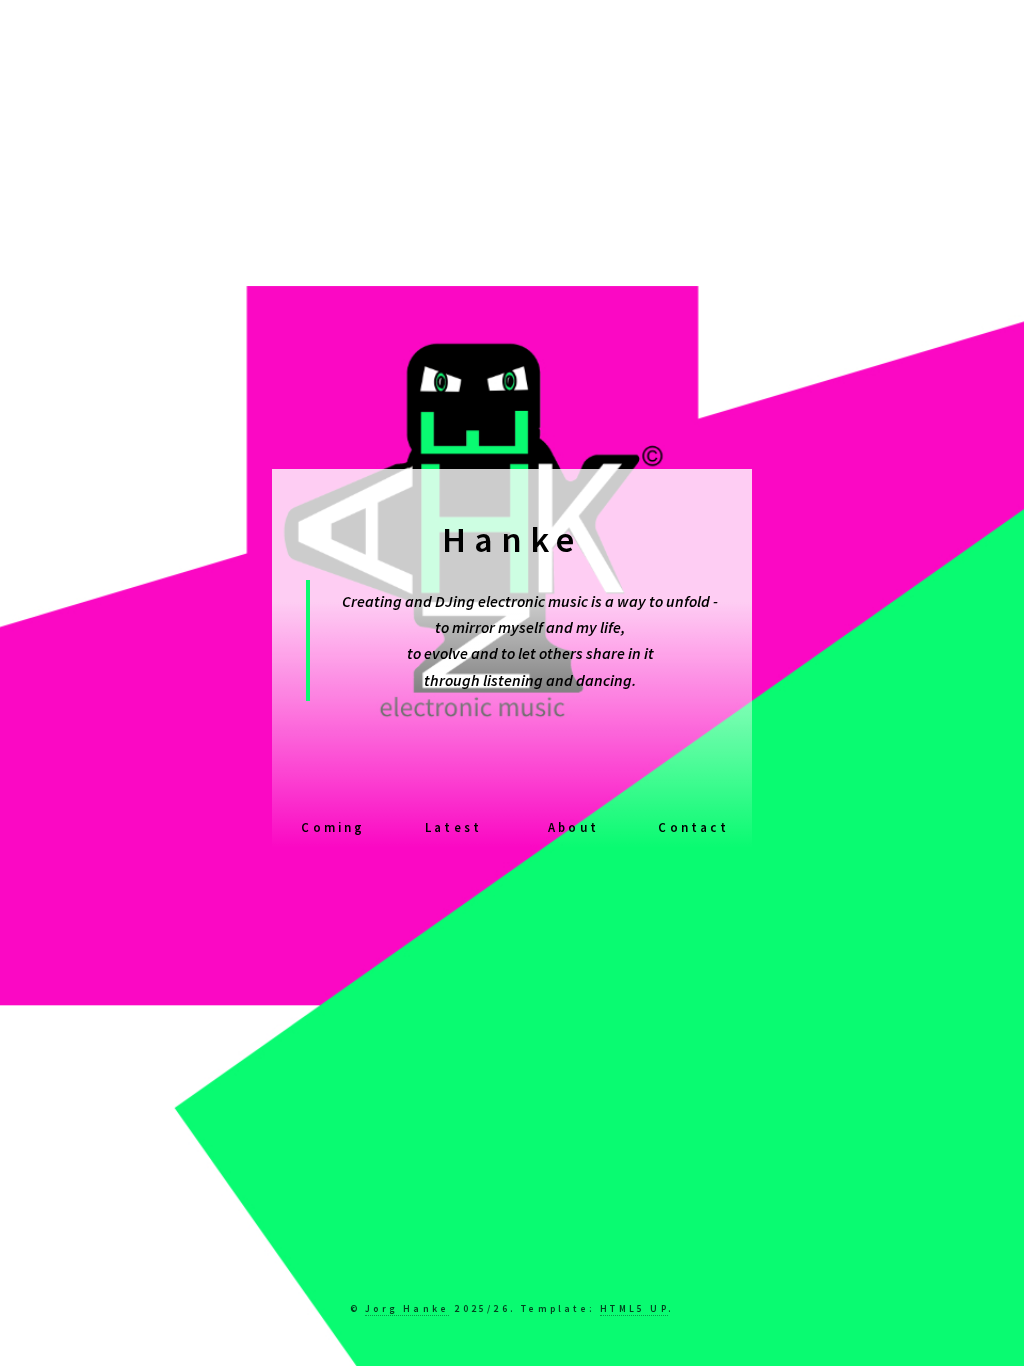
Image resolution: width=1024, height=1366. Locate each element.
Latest (453, 827)
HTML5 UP (634, 1309)
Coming (333, 827)
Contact (693, 827)
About (573, 827)
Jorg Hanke (407, 1309)
